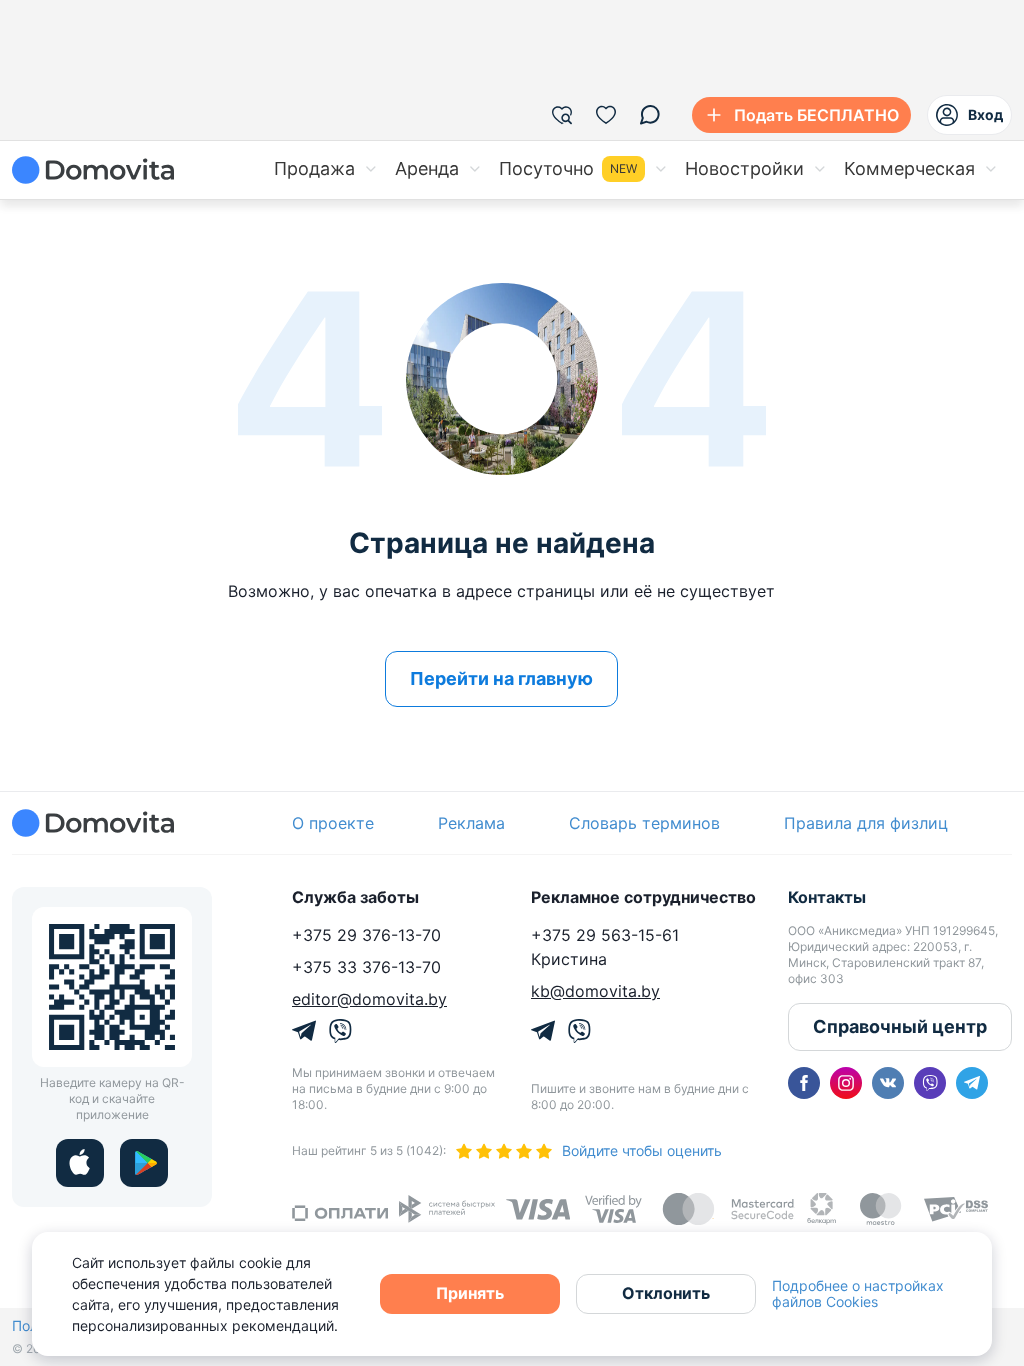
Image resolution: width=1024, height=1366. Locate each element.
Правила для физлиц (866, 823)
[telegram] (972, 1083)
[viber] (930, 1083)
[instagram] (846, 1083)
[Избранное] (606, 115)
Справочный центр (900, 1026)
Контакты (827, 897)
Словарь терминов (644, 823)
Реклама (471, 823)
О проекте (333, 823)
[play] (144, 1163)
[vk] (888, 1083)
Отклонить (666, 1293)
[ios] (80, 1163)
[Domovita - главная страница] (93, 170)
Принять (470, 1293)
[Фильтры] (562, 115)
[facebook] (804, 1083)
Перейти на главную (501, 678)
